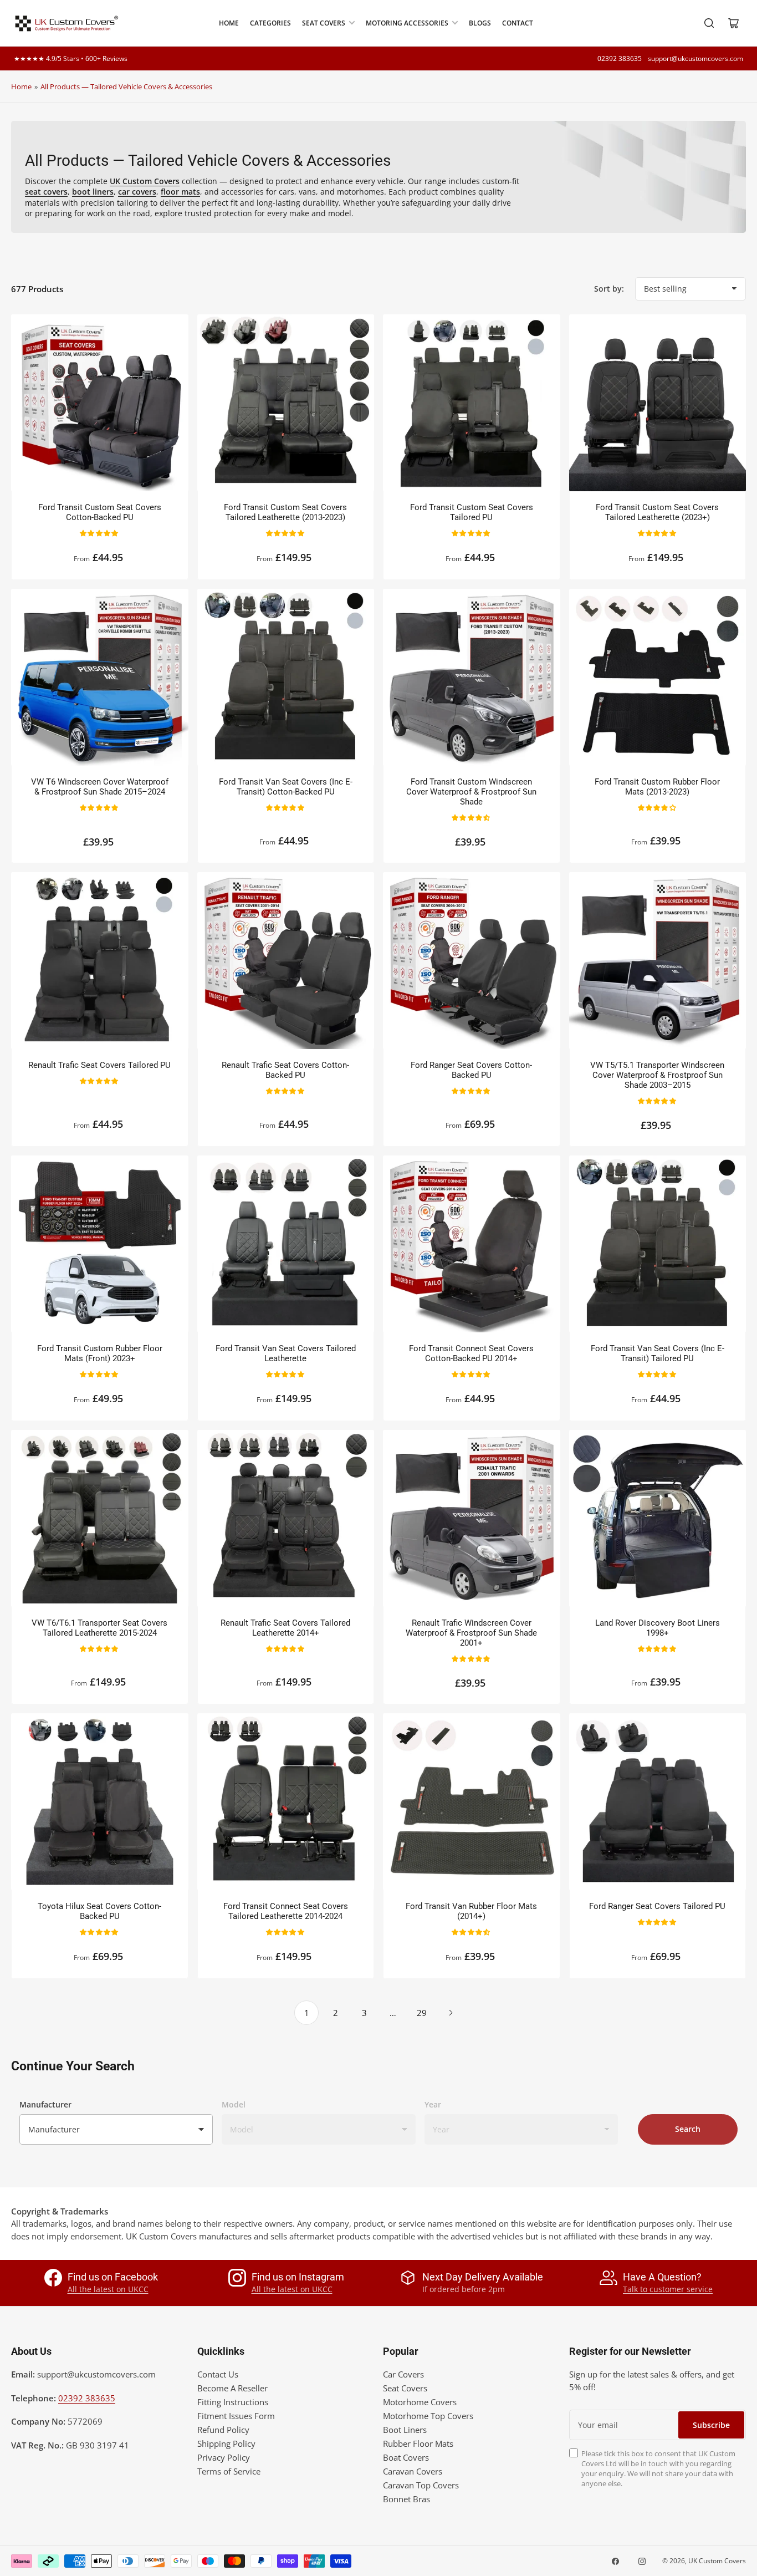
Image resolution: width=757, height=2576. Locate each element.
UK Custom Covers (717, 2561)
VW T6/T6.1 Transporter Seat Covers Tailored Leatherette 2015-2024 (99, 1628)
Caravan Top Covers (421, 2485)
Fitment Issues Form (236, 2416)
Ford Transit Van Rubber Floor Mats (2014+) (471, 1911)
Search (688, 2129)
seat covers (46, 192)
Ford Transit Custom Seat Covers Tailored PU (472, 512)
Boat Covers (406, 2457)
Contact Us (218, 2374)
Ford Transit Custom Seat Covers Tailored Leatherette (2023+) (657, 512)
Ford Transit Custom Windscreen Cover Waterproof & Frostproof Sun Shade (471, 792)
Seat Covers (324, 23)
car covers (137, 192)
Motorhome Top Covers (428, 2416)
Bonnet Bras (406, 2499)
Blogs (480, 23)
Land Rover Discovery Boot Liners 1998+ (658, 1628)
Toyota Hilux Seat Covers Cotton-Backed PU (99, 1911)
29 (422, 2013)
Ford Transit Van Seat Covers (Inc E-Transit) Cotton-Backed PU (286, 787)
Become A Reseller (232, 2388)
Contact (518, 23)
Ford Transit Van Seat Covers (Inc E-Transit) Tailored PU (658, 1353)
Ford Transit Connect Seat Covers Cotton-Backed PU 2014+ (471, 1353)
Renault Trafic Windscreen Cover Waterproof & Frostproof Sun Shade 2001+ (471, 1633)
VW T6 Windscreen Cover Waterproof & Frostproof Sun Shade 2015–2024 (100, 787)
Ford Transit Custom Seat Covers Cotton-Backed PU (100, 512)
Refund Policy (223, 2430)
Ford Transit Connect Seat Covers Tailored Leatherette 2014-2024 (286, 1911)
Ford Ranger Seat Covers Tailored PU (657, 1906)
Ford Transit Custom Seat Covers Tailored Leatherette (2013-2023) (285, 512)
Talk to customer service (668, 2289)
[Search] (709, 23)
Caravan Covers (413, 2471)
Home (229, 23)
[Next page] (451, 2013)
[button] (99, 533)
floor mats (180, 192)
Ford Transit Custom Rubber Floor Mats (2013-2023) (657, 787)
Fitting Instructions (233, 2402)
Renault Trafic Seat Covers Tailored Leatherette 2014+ (285, 1628)
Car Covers (403, 2374)
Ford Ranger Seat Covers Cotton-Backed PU (471, 1070)
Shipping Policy (226, 2443)
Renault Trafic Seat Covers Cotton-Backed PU (285, 1070)
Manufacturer (45, 2104)
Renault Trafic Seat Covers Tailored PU (99, 1065)
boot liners (93, 192)
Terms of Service (229, 2471)
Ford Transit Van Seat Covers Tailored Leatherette (286, 1353)
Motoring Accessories (407, 23)
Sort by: (609, 289)
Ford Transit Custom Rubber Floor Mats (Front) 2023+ (100, 1353)
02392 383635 (620, 58)
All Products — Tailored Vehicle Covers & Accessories (126, 86)
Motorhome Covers (420, 2402)
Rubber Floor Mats (418, 2443)
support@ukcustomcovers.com (695, 58)
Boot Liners (405, 2430)
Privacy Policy (224, 2457)
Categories (270, 23)
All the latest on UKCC (108, 2289)
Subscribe (711, 2425)
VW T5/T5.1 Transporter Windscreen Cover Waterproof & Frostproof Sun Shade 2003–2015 (657, 1075)
